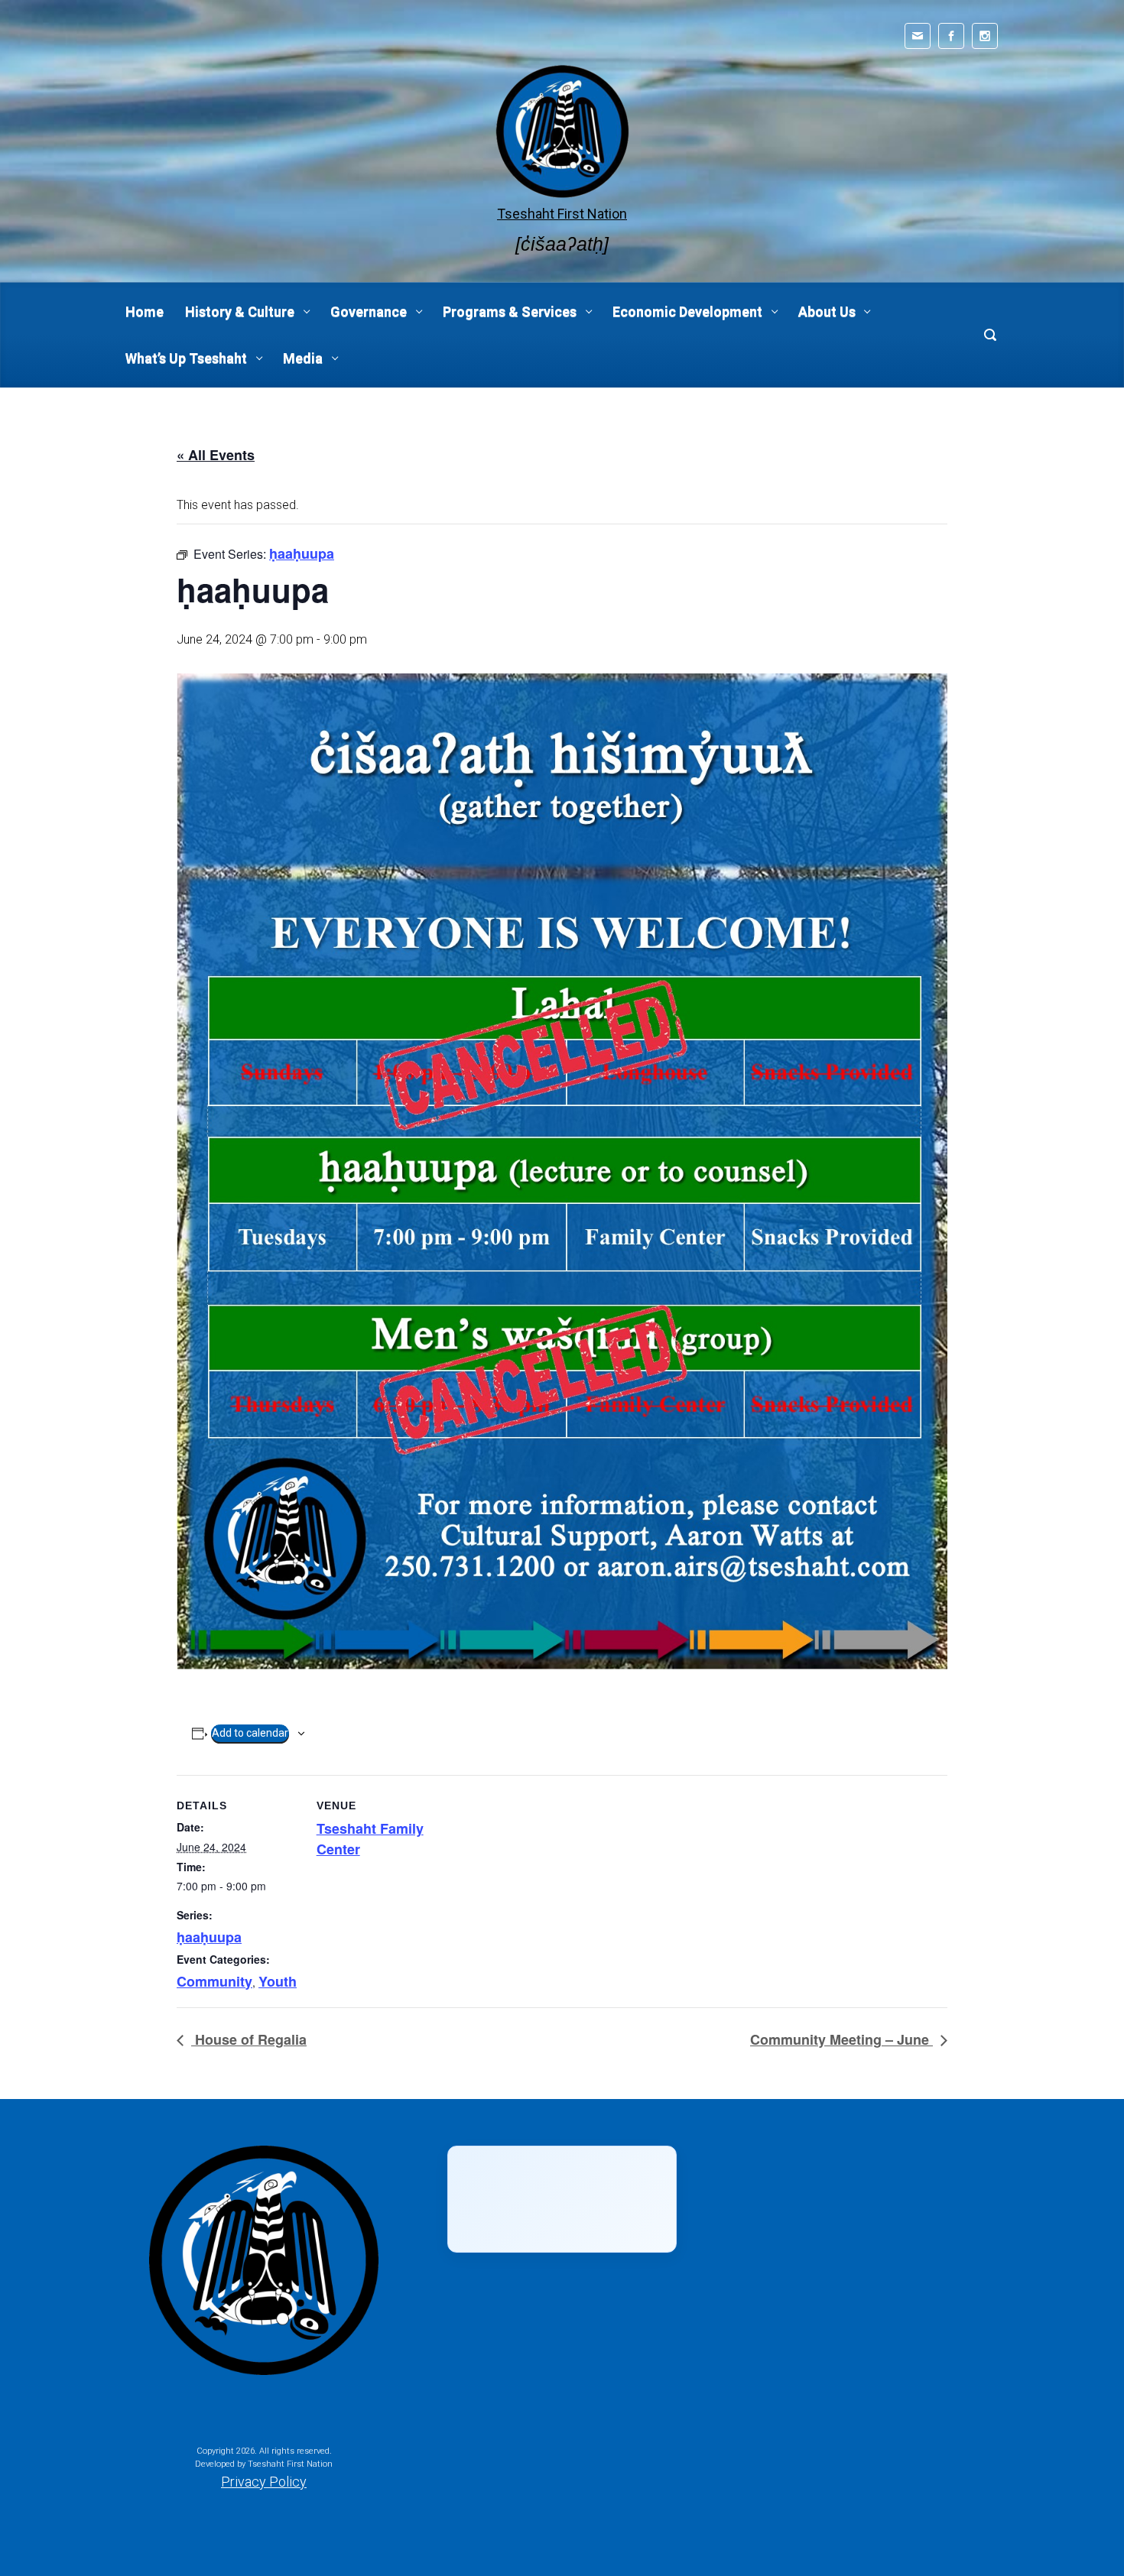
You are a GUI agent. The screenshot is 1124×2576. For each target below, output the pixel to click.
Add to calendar (250, 1733)
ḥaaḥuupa (209, 1937)
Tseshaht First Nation (562, 214)
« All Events (216, 455)
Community (214, 1981)
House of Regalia (249, 2039)
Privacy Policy (264, 2482)
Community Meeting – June (841, 2039)
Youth (278, 1981)
